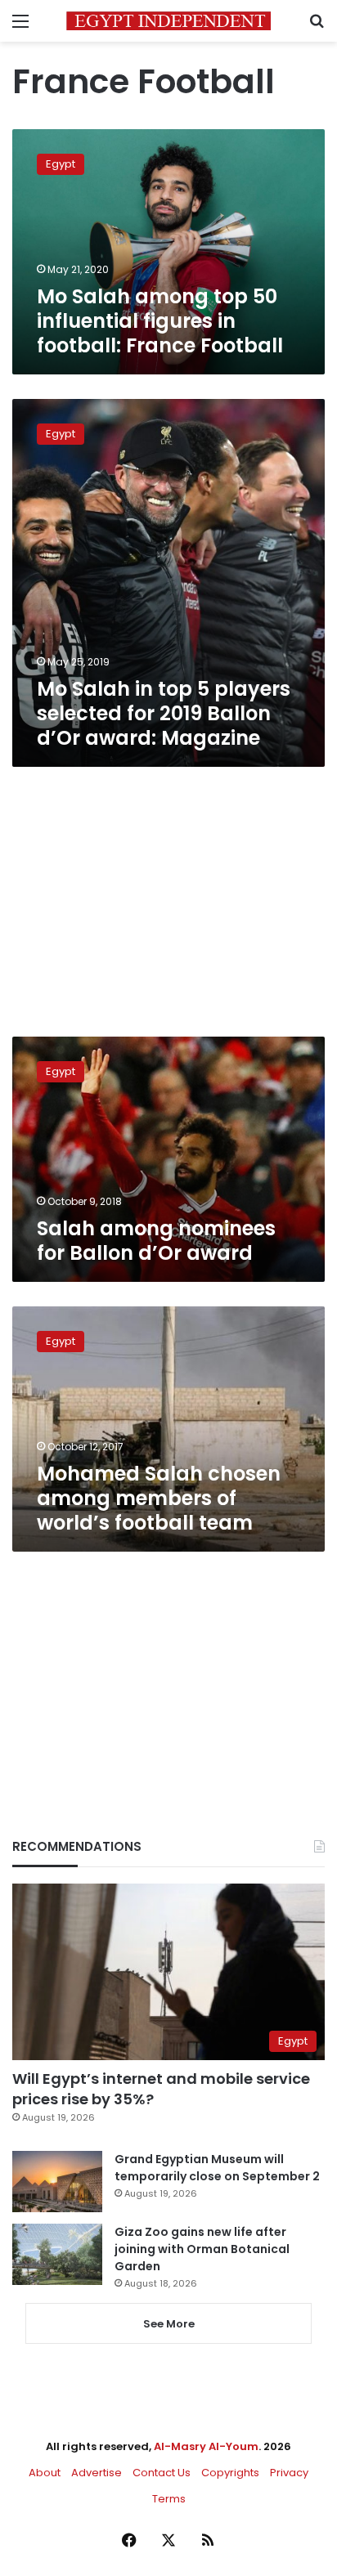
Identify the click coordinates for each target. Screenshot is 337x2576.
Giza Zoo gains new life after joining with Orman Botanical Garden (202, 2249)
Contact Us (162, 2473)
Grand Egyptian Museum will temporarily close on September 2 (217, 2168)
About (45, 2473)
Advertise (97, 2473)
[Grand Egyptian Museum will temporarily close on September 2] (57, 2182)
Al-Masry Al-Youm (206, 2446)
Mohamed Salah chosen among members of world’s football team (159, 1498)
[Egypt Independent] (168, 21)
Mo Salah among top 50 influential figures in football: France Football (160, 321)
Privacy (289, 2473)
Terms (169, 2499)
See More (169, 2324)
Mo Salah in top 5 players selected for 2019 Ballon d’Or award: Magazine (164, 713)
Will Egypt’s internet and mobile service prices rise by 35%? (161, 2089)
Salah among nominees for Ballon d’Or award (156, 1241)
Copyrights (230, 2473)
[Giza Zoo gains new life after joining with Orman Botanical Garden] (57, 2254)
